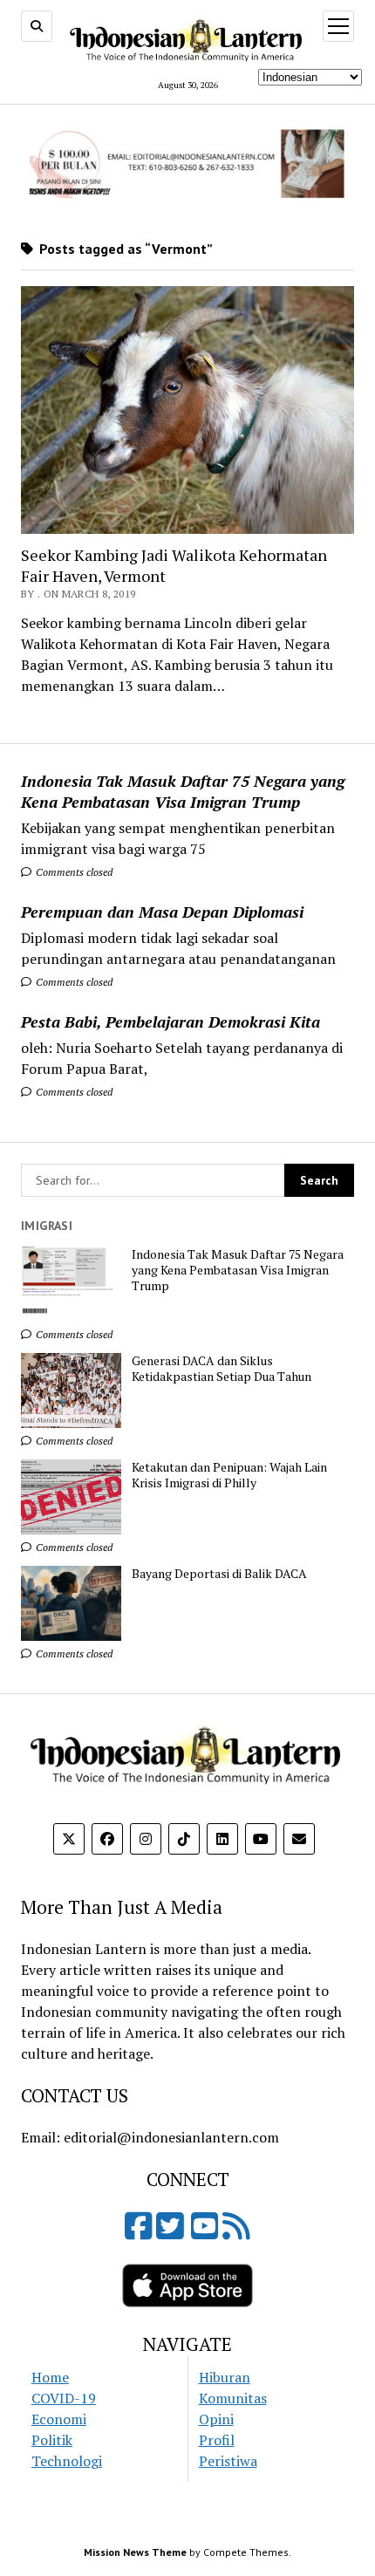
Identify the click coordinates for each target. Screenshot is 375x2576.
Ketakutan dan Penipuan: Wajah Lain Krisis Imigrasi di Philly (229, 1475)
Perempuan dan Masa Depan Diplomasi (162, 912)
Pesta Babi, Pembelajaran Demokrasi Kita (170, 1022)
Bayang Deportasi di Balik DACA (219, 1574)
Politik (52, 2440)
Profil (217, 2440)
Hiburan (225, 2377)
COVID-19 (64, 2398)
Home (50, 2377)
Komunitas (233, 2398)
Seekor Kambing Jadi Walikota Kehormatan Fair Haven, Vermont (174, 565)
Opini (216, 2419)
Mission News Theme (135, 2552)
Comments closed (73, 872)
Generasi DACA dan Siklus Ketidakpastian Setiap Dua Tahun (222, 1369)
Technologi (67, 2461)
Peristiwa (228, 2461)
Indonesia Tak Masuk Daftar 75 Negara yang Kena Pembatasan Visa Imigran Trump (183, 791)
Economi (59, 2419)
